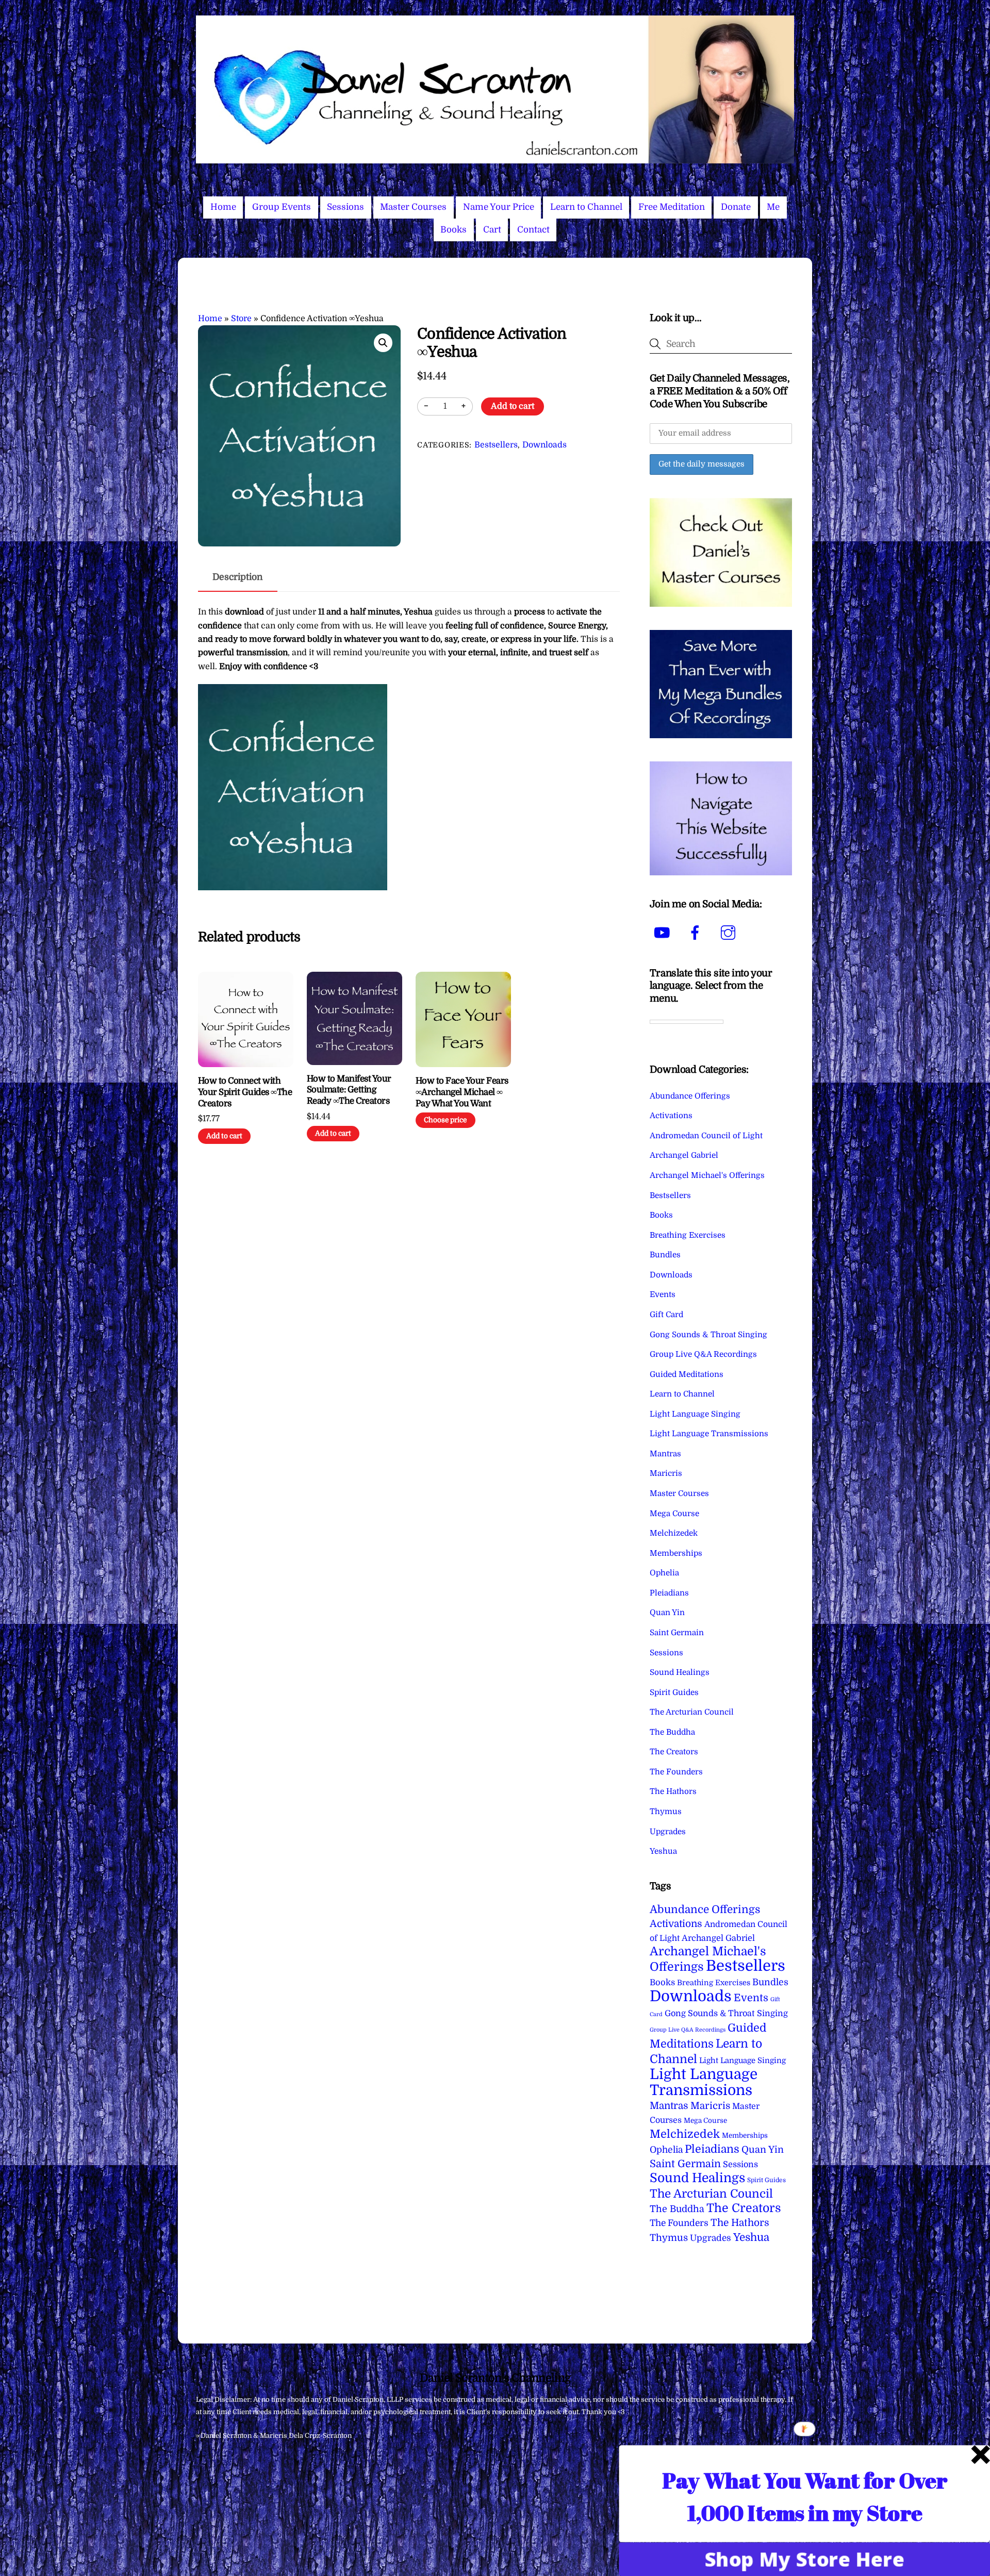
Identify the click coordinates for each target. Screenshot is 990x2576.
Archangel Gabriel (684, 1155)
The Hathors (673, 1791)
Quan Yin (667, 1613)
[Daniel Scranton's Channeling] (495, 159)
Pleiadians (669, 1593)
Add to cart (513, 406)
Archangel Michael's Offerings (707, 1175)
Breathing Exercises (688, 1235)
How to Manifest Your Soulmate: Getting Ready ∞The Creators (349, 1090)
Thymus (666, 1811)
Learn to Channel (586, 207)
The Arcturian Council (692, 1712)
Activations (671, 1116)
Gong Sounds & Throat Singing (708, 1335)
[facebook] (697, 933)
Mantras (665, 1454)
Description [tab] (238, 577)
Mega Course (674, 1514)
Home (223, 207)
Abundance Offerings (690, 1096)
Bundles (665, 1255)
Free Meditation (672, 207)
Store (241, 319)
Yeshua (663, 1851)
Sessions (345, 207)
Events (663, 1294)
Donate (736, 207)
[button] (383, 343)
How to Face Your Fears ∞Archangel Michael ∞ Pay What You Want (462, 1092)
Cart (492, 230)
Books (453, 230)
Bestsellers (496, 445)
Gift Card (666, 1315)
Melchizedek (674, 1533)
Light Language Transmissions (709, 1434)
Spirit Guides (674, 1692)
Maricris (666, 1473)
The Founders (676, 1772)
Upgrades (668, 1832)
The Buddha (672, 1732)
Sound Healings (680, 1672)
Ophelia (664, 1573)
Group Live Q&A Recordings (703, 1354)
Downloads (544, 445)
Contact (533, 230)
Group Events (282, 207)
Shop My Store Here (805, 2559)
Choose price (445, 1120)
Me (773, 207)
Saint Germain (677, 1633)
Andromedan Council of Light (706, 1136)
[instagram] (730, 933)
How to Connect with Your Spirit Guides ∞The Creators (245, 1092)
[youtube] (664, 933)
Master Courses (413, 207)
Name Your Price (499, 207)
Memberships (676, 1553)
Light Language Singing (695, 1414)
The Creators (674, 1752)
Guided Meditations (687, 1374)
